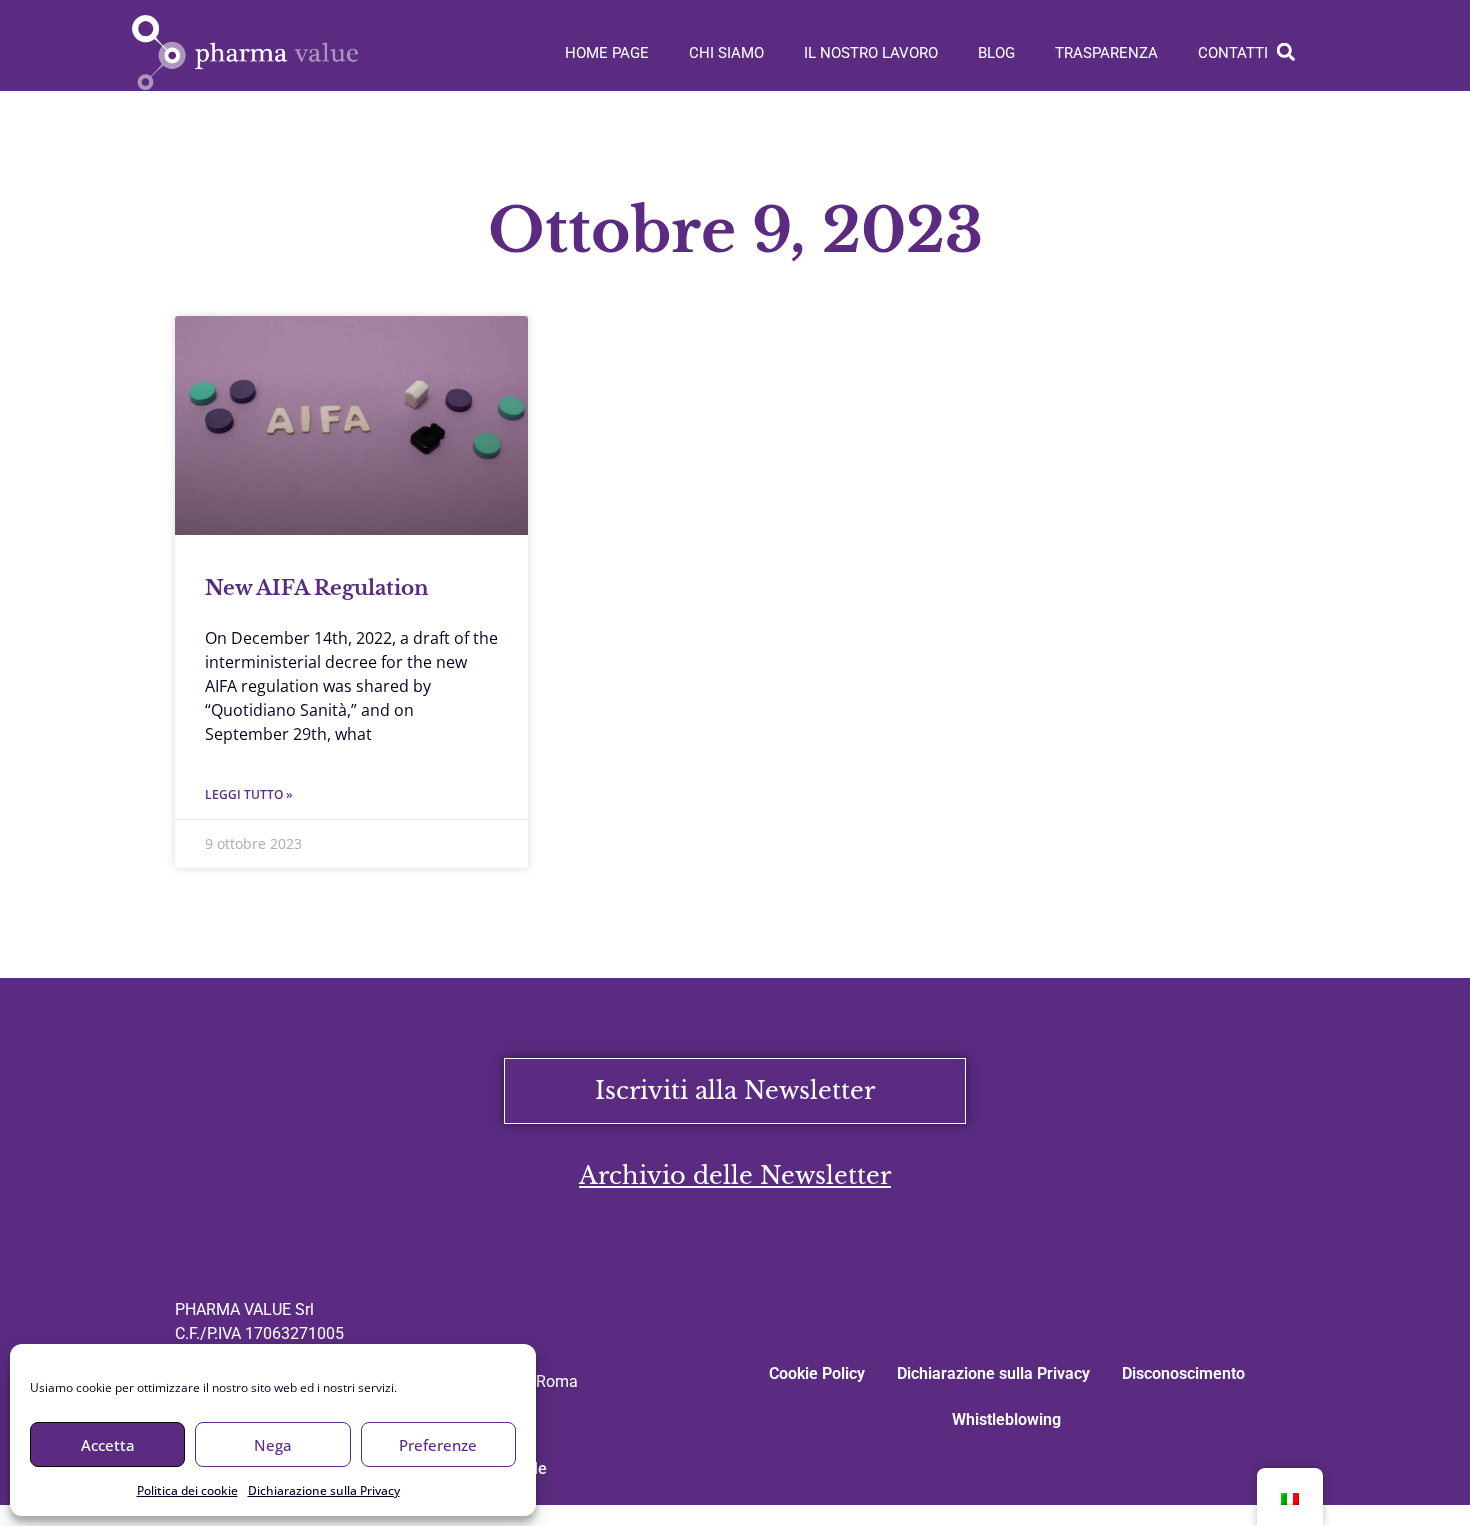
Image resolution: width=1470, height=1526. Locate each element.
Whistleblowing (1006, 1419)
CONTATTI (1233, 53)
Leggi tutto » (249, 794)
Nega (273, 1445)
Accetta (108, 1445)
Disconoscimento (1183, 1373)
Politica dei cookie (187, 1490)
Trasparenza (1106, 53)
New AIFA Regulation (317, 588)
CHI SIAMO (726, 53)
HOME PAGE (607, 53)
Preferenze (438, 1445)
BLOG (996, 53)
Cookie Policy (817, 1373)
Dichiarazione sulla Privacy (324, 1490)
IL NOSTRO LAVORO (871, 53)
